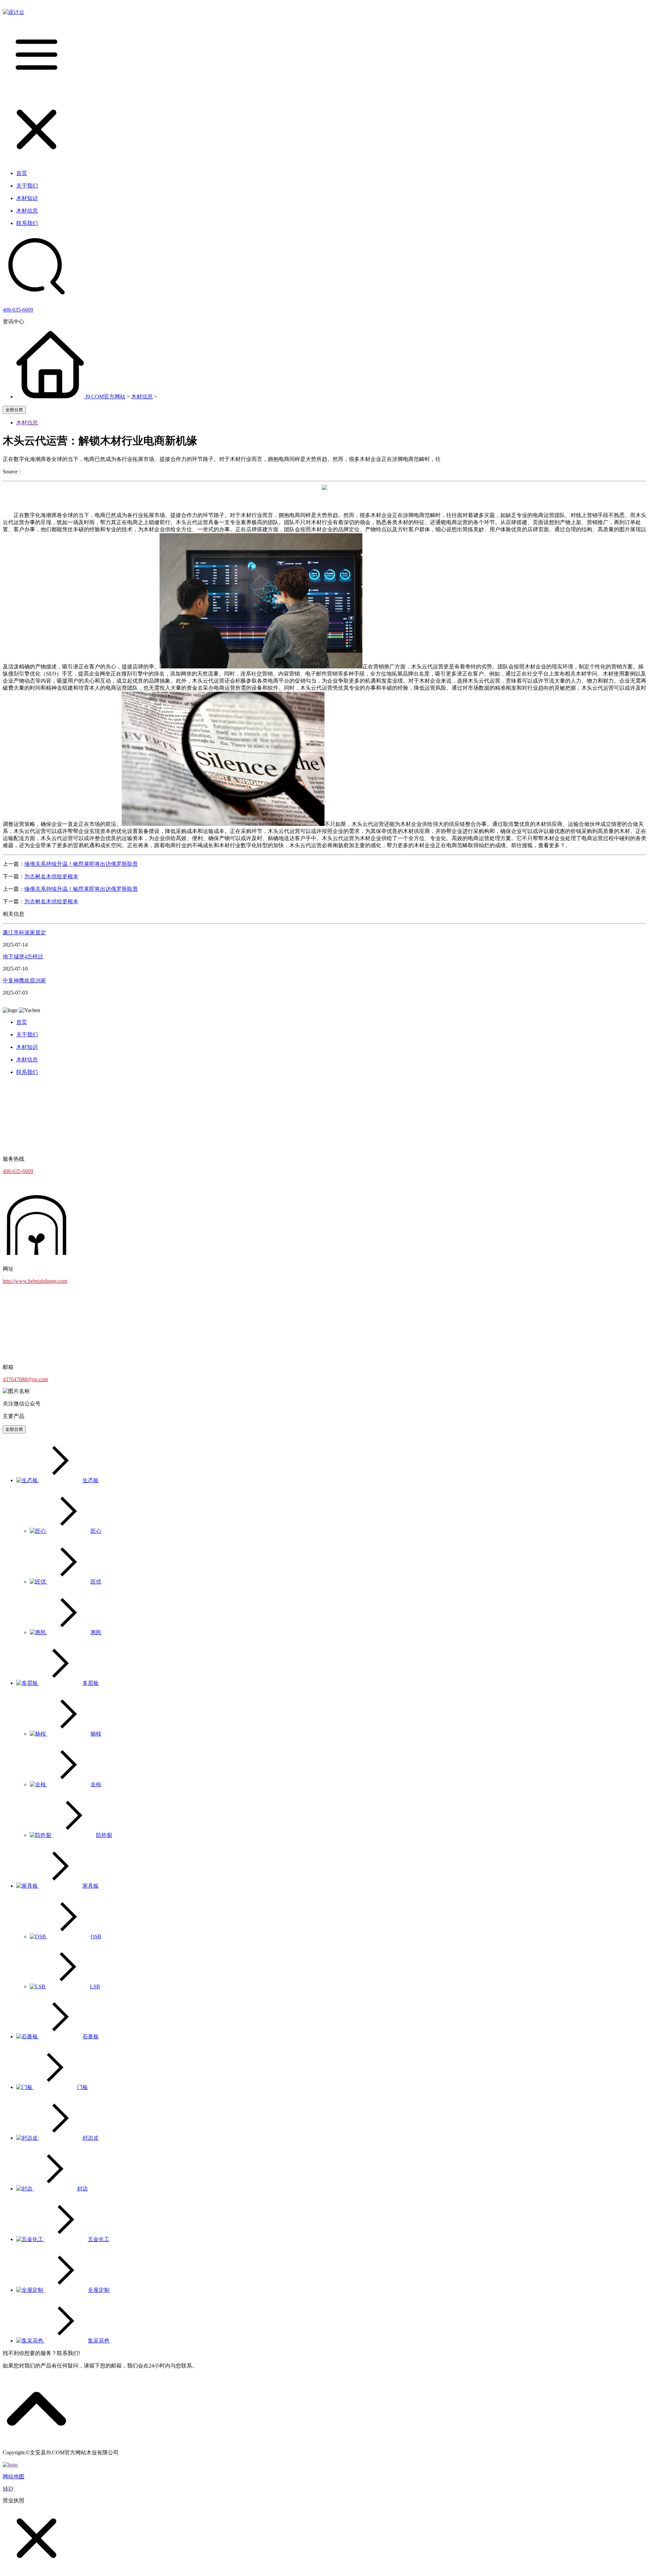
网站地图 (14, 2476)
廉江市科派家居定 (24, 933)
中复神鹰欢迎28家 (24, 980)
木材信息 (142, 397)
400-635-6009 (18, 310)
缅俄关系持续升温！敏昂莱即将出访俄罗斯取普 (81, 864)
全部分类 (14, 410)
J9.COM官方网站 (105, 397)
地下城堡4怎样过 (23, 956)
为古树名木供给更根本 (51, 876)
